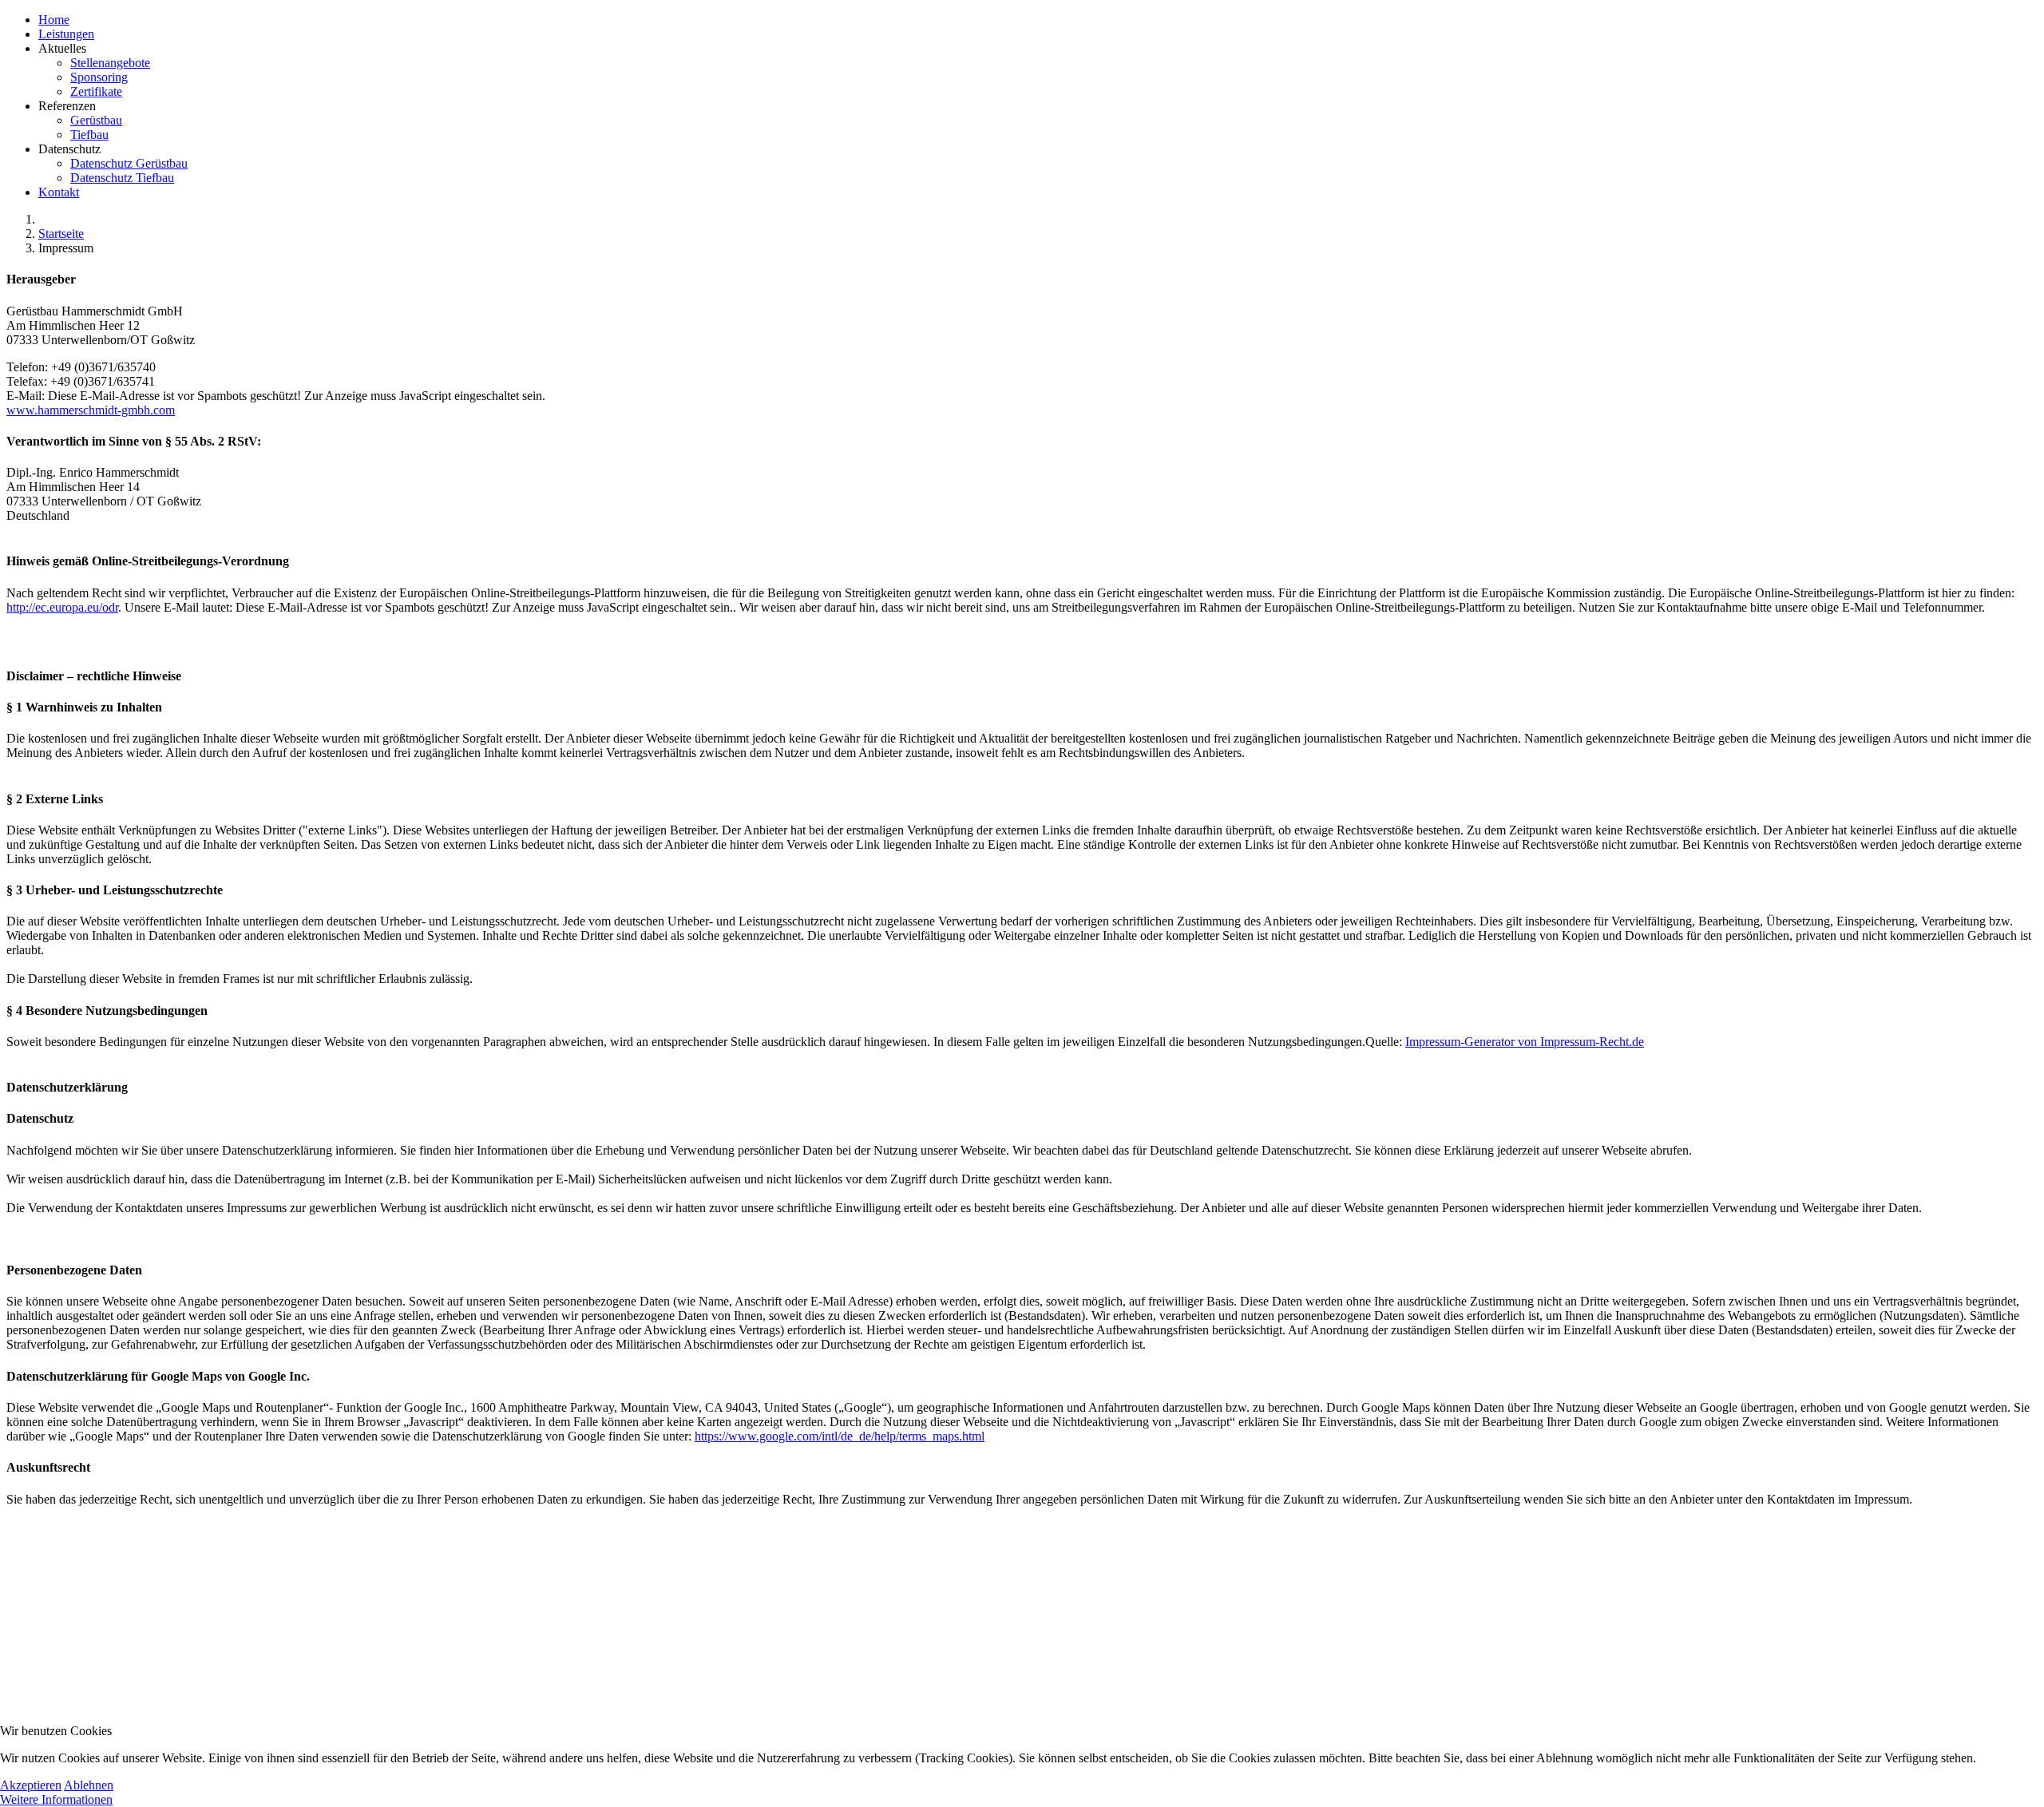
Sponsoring (99, 77)
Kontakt (59, 192)
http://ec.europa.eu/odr (62, 607)
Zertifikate (96, 91)
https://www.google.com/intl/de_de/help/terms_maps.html (840, 1436)
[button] (1038, 70)
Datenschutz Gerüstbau (129, 163)
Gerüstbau (96, 120)
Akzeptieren (31, 1785)
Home (54, 20)
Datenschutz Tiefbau (122, 178)
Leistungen (66, 34)
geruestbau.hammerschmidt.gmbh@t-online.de (107, 1628)
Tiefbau (89, 135)
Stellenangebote (110, 63)
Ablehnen (89, 1785)
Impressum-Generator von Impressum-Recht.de (1525, 1042)
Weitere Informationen (56, 1799)
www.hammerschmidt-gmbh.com (91, 410)
